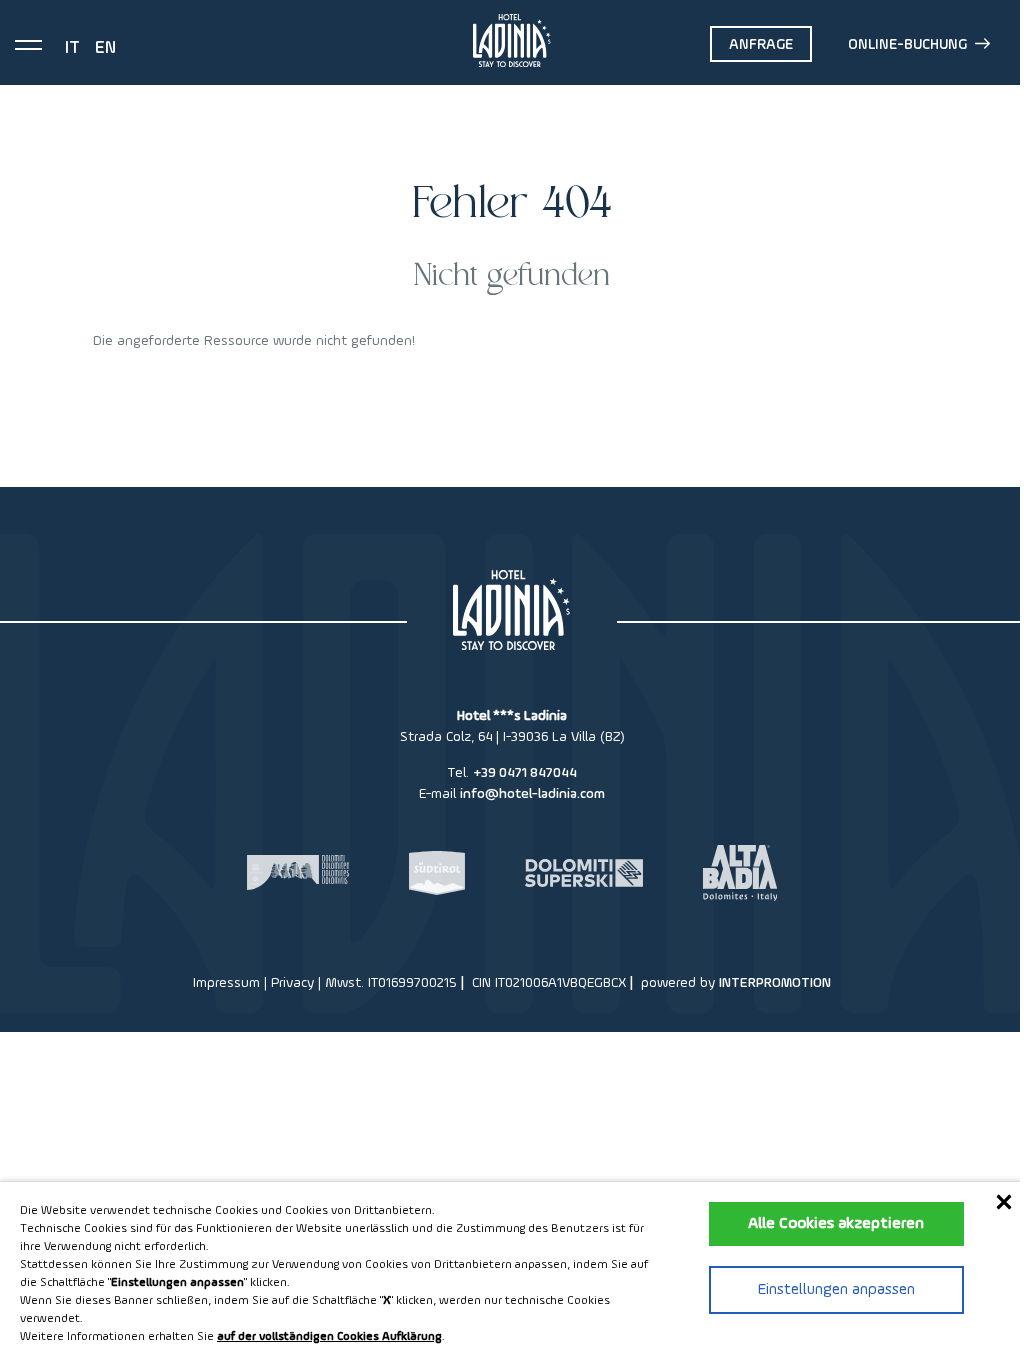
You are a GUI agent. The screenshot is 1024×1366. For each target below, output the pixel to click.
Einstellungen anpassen (836, 1290)
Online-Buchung (907, 44)
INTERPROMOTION (775, 983)
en (105, 48)
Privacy (292, 983)
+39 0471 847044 (525, 773)
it (72, 48)
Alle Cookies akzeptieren (836, 1224)
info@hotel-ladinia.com (532, 794)
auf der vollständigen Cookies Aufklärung (329, 1337)
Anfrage (761, 44)
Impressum (226, 983)
